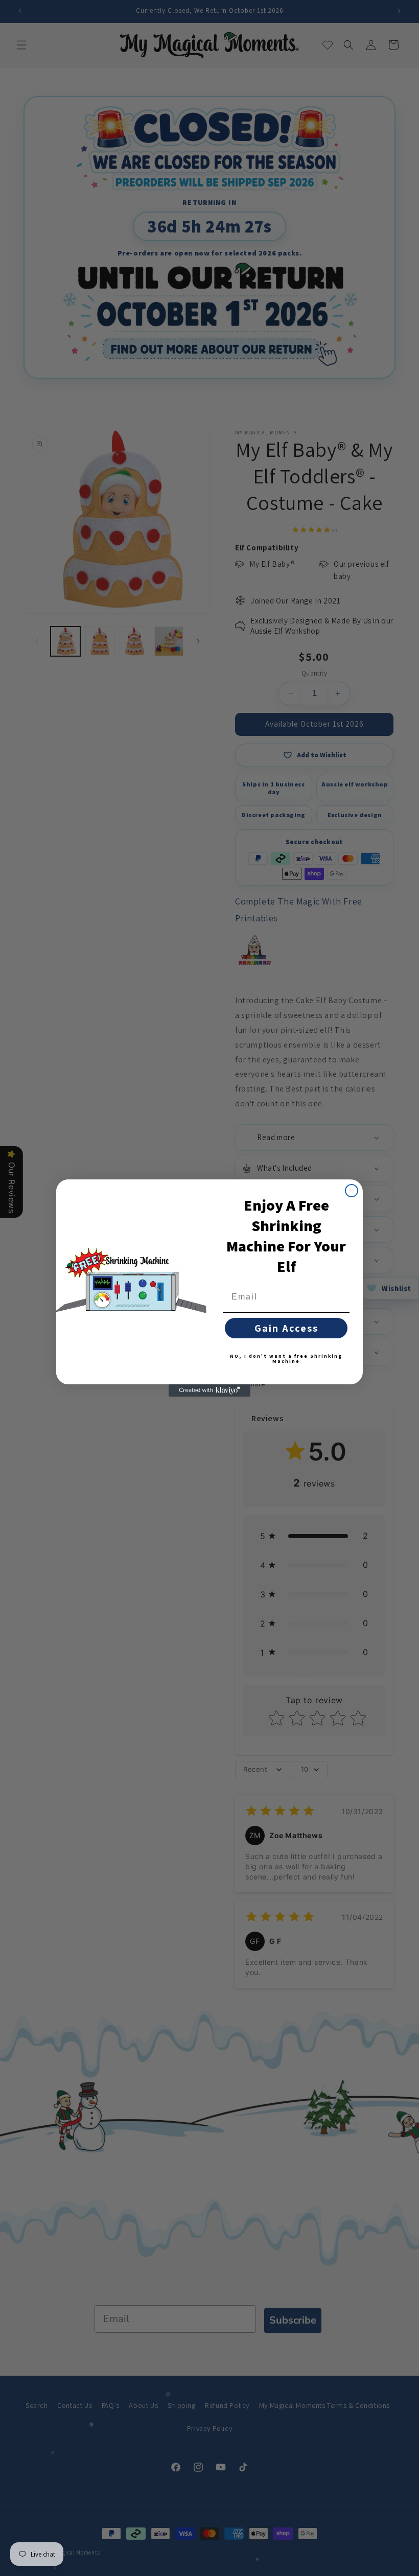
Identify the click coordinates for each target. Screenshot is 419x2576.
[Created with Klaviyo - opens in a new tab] (209, 1390)
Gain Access (286, 1328)
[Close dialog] (352, 1191)
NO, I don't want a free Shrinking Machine (286, 1359)
